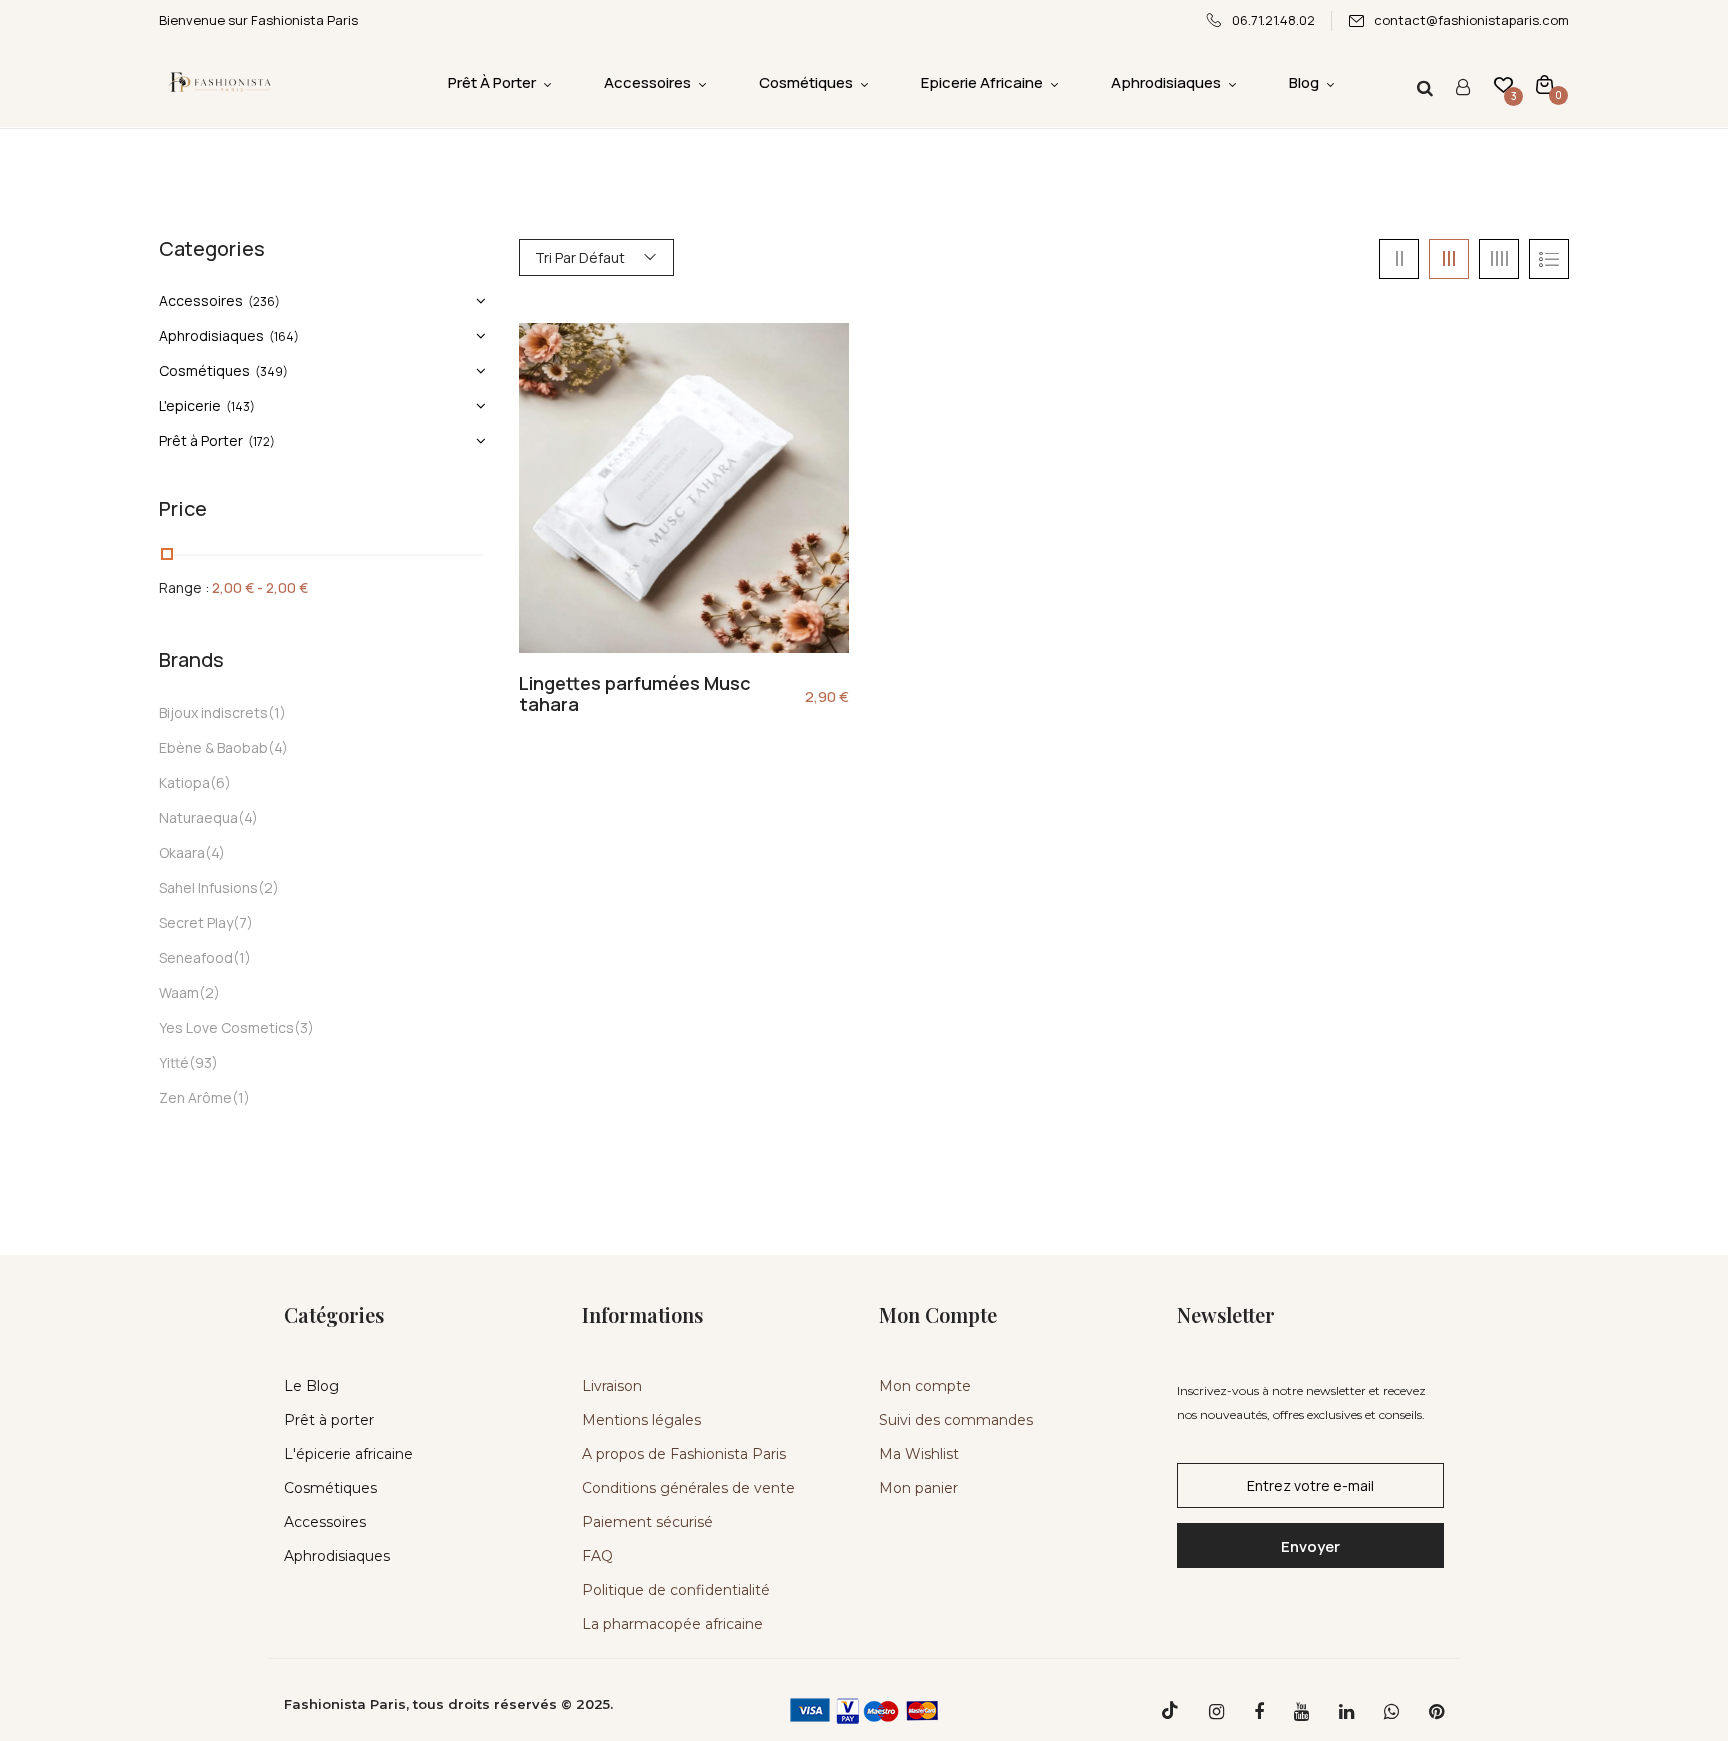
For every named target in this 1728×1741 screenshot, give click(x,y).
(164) (284, 336)
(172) (261, 441)
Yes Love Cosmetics (226, 1027)
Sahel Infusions (208, 887)
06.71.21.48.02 (1273, 20)
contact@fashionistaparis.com (1471, 20)
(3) (304, 1027)
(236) (264, 301)
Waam (179, 992)
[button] (1544, 83)
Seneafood (196, 957)
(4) (278, 747)
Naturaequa (198, 817)
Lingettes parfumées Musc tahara (635, 694)
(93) (203, 1062)
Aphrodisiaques (211, 335)
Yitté (174, 1062)
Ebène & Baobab (213, 747)
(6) (220, 782)
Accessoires (201, 300)
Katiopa (184, 782)
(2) (268, 887)
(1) (277, 712)
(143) (240, 406)
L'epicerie (190, 405)
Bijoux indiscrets (213, 712)
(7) (243, 922)
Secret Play (196, 922)
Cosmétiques (204, 370)
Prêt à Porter (201, 440)
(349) (271, 371)
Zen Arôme (195, 1097)
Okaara (182, 852)
